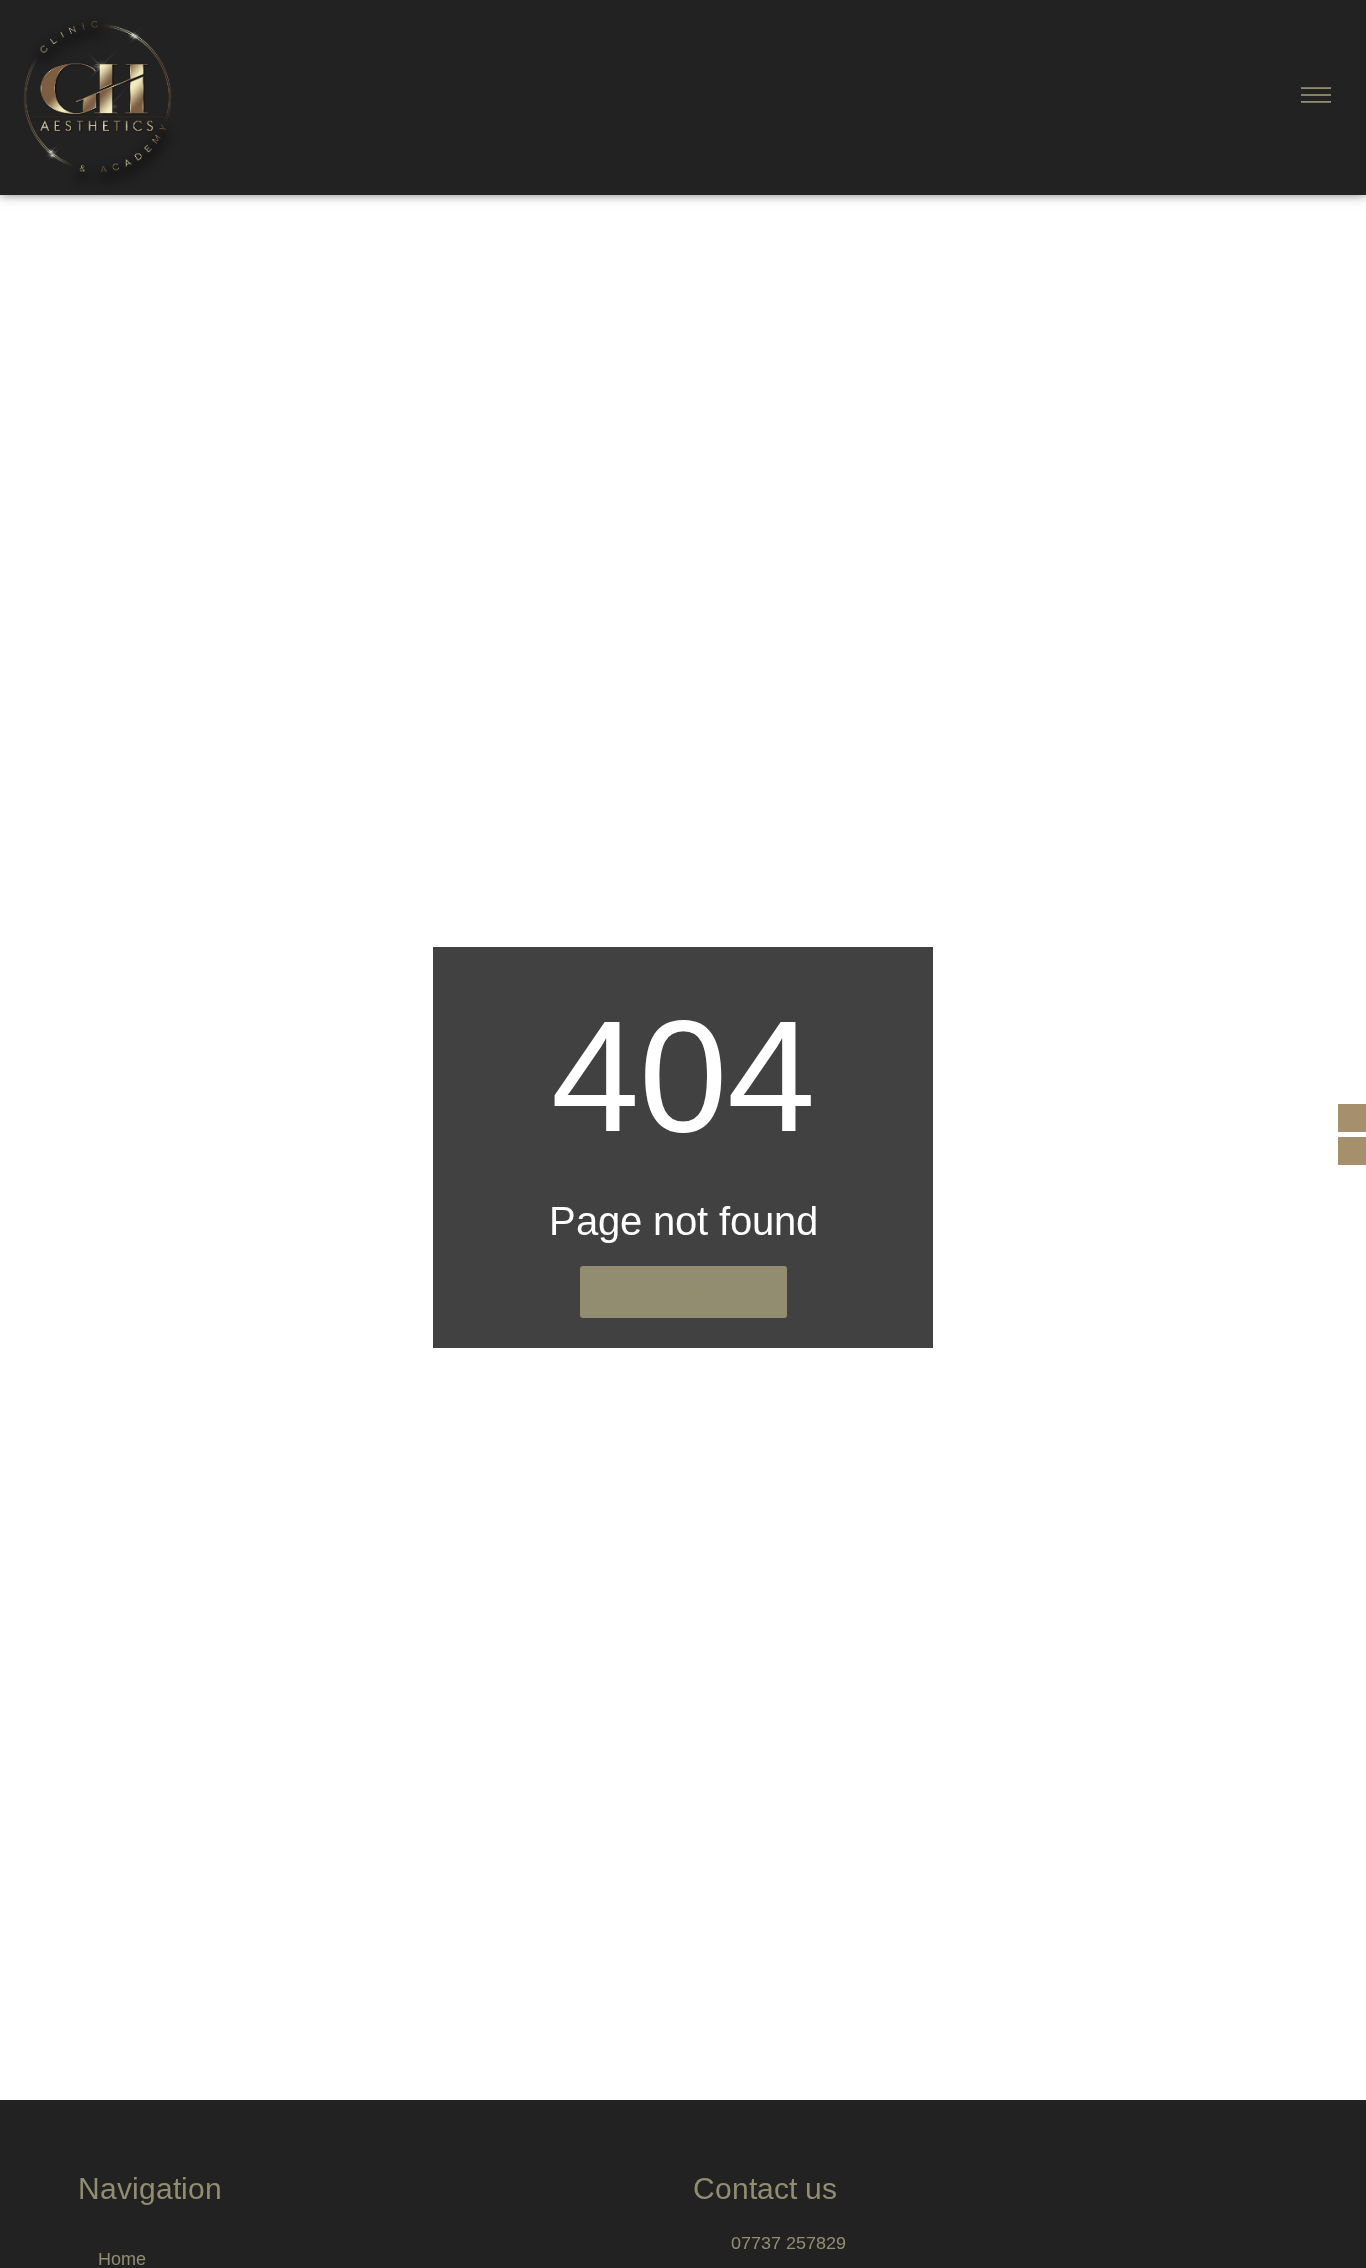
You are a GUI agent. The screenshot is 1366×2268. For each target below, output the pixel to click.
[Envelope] (1352, 1151)
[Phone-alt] (1352, 1118)
